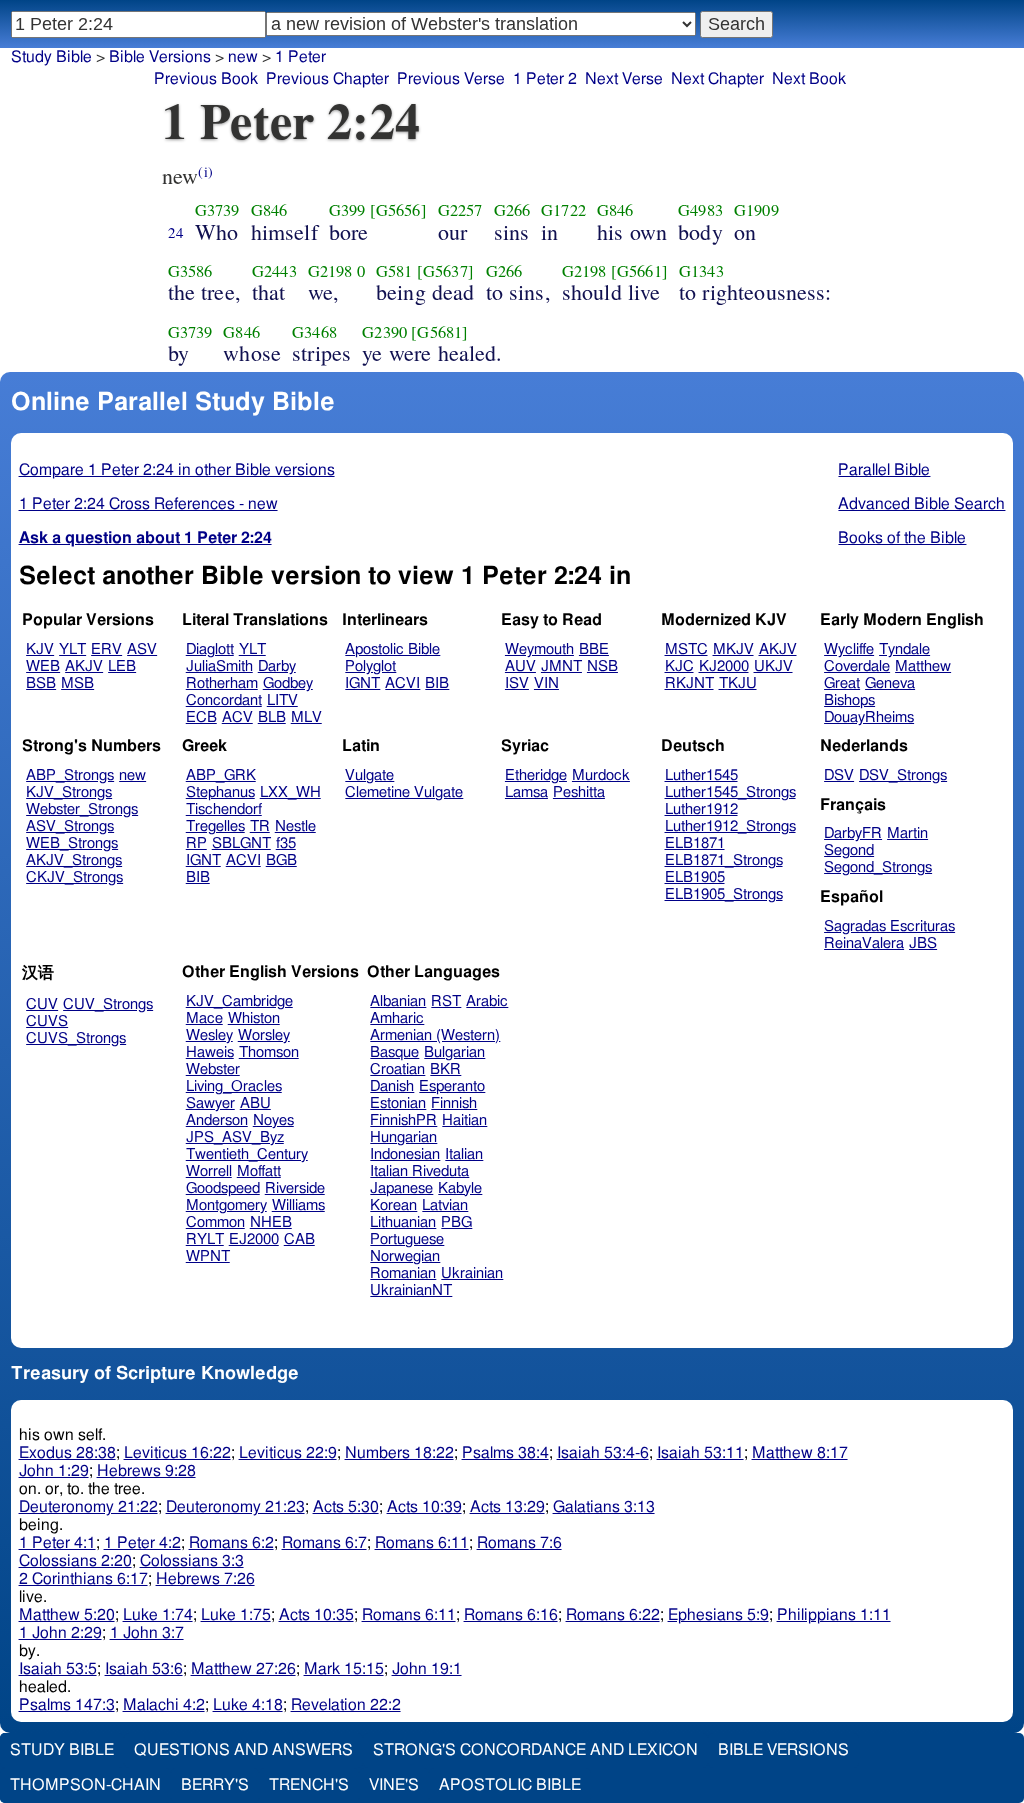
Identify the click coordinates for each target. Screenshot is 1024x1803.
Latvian (445, 1205)
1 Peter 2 (545, 79)
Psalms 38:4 (505, 1453)
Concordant (224, 700)
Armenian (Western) (435, 1035)
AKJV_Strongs (74, 860)
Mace (204, 1018)
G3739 (217, 210)
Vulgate (369, 775)
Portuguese (407, 1239)
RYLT (205, 1239)
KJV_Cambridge (239, 1001)
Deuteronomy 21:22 (88, 1507)
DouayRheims (869, 717)
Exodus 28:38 (67, 1453)
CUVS (47, 1021)
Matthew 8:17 (800, 1453)
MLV (306, 717)
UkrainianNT (411, 1290)
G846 (269, 210)
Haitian (464, 1120)
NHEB (271, 1222)
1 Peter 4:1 (57, 1543)
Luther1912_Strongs (730, 826)
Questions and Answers (243, 1750)
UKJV (773, 666)
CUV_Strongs (108, 1004)
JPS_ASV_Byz (235, 1137)
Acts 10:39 (424, 1507)
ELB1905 (695, 877)
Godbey (288, 683)
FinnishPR (403, 1120)
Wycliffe (849, 649)
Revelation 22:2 (346, 1705)
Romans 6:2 (231, 1543)
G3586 (190, 271)
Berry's (215, 1785)
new (243, 57)
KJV (40, 649)
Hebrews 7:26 (205, 1579)
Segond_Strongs (878, 867)
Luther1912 (701, 809)
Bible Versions (160, 57)
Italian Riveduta (419, 1171)
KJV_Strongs (69, 792)
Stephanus (220, 792)
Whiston (254, 1018)
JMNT (561, 666)
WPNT (208, 1256)
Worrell (209, 1171)
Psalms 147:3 (67, 1705)
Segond (849, 850)
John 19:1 (427, 1669)
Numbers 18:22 (399, 1453)
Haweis (210, 1052)
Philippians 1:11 (834, 1615)
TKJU (738, 683)
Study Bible (51, 57)
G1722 (563, 210)
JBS (923, 943)
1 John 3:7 (147, 1633)
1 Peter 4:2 (142, 1543)
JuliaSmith (219, 666)
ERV (106, 649)
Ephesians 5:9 (718, 1615)
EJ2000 (254, 1239)
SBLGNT (241, 843)
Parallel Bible (884, 470)
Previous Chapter (327, 79)
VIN (546, 683)
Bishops (849, 700)
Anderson (217, 1120)
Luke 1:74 (158, 1615)
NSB (602, 666)
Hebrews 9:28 (146, 1471)
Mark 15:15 (344, 1669)
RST (446, 1001)
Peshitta (579, 792)
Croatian (397, 1069)
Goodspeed (223, 1188)
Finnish (454, 1103)
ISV (517, 683)
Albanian (398, 1001)
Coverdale (857, 666)
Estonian (398, 1103)
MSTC (686, 649)
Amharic (397, 1018)
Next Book (809, 79)
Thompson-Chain (85, 1785)
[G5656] (398, 210)
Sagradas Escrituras (889, 926)
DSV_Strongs (903, 775)
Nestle (295, 826)
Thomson (269, 1052)
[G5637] (445, 271)
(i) (205, 171)
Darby (277, 666)
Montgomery (226, 1205)
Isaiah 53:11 (700, 1453)
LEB (122, 666)
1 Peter (300, 57)
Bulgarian (454, 1052)
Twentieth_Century (247, 1154)
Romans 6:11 (422, 1543)
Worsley (264, 1035)
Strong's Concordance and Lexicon (535, 1750)
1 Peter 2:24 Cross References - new (148, 504)
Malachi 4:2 (164, 1705)
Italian (464, 1154)
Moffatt (259, 1171)
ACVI (402, 683)
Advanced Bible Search (921, 504)
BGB (281, 860)
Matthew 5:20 (67, 1615)
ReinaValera (864, 943)
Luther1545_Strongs (730, 792)
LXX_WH (290, 792)
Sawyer (210, 1103)
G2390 (384, 332)
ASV (142, 649)
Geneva (890, 683)
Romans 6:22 (613, 1615)
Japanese (401, 1188)
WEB (43, 666)
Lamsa (526, 792)
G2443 (274, 271)
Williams (298, 1205)
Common (215, 1222)
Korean (393, 1205)
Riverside (295, 1188)
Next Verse (624, 79)
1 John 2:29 (60, 1633)
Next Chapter (717, 79)
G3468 (314, 332)
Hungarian (403, 1137)
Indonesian (405, 1154)
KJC (679, 666)
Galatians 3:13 (604, 1507)
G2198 (330, 271)
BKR (445, 1069)
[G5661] (639, 271)
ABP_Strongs (70, 775)
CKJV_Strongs (74, 877)
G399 (347, 210)
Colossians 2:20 (75, 1561)
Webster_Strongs (82, 809)
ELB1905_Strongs (724, 894)
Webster (213, 1069)
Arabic (487, 1001)
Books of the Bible (902, 538)
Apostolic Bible (510, 1785)
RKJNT (689, 683)
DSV (839, 775)
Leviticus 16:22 (177, 1453)
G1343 (701, 271)
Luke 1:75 (236, 1615)
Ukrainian (472, 1273)
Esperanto (452, 1086)
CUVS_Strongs (76, 1038)
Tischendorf (224, 809)
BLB (272, 717)
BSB (41, 683)
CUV (42, 1004)
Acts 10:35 (316, 1615)
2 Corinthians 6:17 (83, 1579)
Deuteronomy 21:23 (235, 1507)
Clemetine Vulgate (404, 792)
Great (842, 683)
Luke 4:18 (248, 1705)
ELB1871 (695, 843)
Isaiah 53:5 (58, 1669)
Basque (394, 1052)
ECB (201, 717)
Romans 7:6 (519, 1543)
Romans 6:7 (324, 1543)
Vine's (394, 1785)
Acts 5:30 (346, 1507)
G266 (512, 210)
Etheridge (536, 775)
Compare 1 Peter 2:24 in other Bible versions (177, 470)
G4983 (700, 210)
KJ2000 (724, 666)
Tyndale (904, 649)
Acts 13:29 (507, 1507)
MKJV (733, 649)
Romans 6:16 (511, 1615)
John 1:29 (54, 1471)
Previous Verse (451, 79)
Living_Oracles (234, 1086)
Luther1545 (701, 775)
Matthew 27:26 (243, 1669)
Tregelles (215, 826)
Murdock (601, 775)
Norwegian (405, 1256)
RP (196, 843)
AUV (520, 666)
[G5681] (439, 332)
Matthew (923, 666)
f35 (286, 843)
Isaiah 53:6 (144, 1669)
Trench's (309, 1785)
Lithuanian (403, 1222)
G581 (394, 271)
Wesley (209, 1035)
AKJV (84, 666)
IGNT (362, 683)
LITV (282, 700)
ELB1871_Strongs (724, 860)
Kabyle (460, 1188)
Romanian (403, 1273)
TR (260, 826)
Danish (392, 1086)
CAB (299, 1239)
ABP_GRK (221, 775)
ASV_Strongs (70, 826)
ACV (237, 717)
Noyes (273, 1120)
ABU (255, 1103)
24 (176, 232)
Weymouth (539, 649)
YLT (72, 649)
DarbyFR (853, 833)
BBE (594, 649)
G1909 (756, 210)
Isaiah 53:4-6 (603, 1453)
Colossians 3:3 (192, 1561)
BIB (437, 683)
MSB (77, 683)
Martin (907, 833)
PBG (456, 1222)
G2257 (460, 210)
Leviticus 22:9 (288, 1453)
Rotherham (222, 683)
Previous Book (206, 79)
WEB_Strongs (72, 843)
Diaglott (210, 649)
